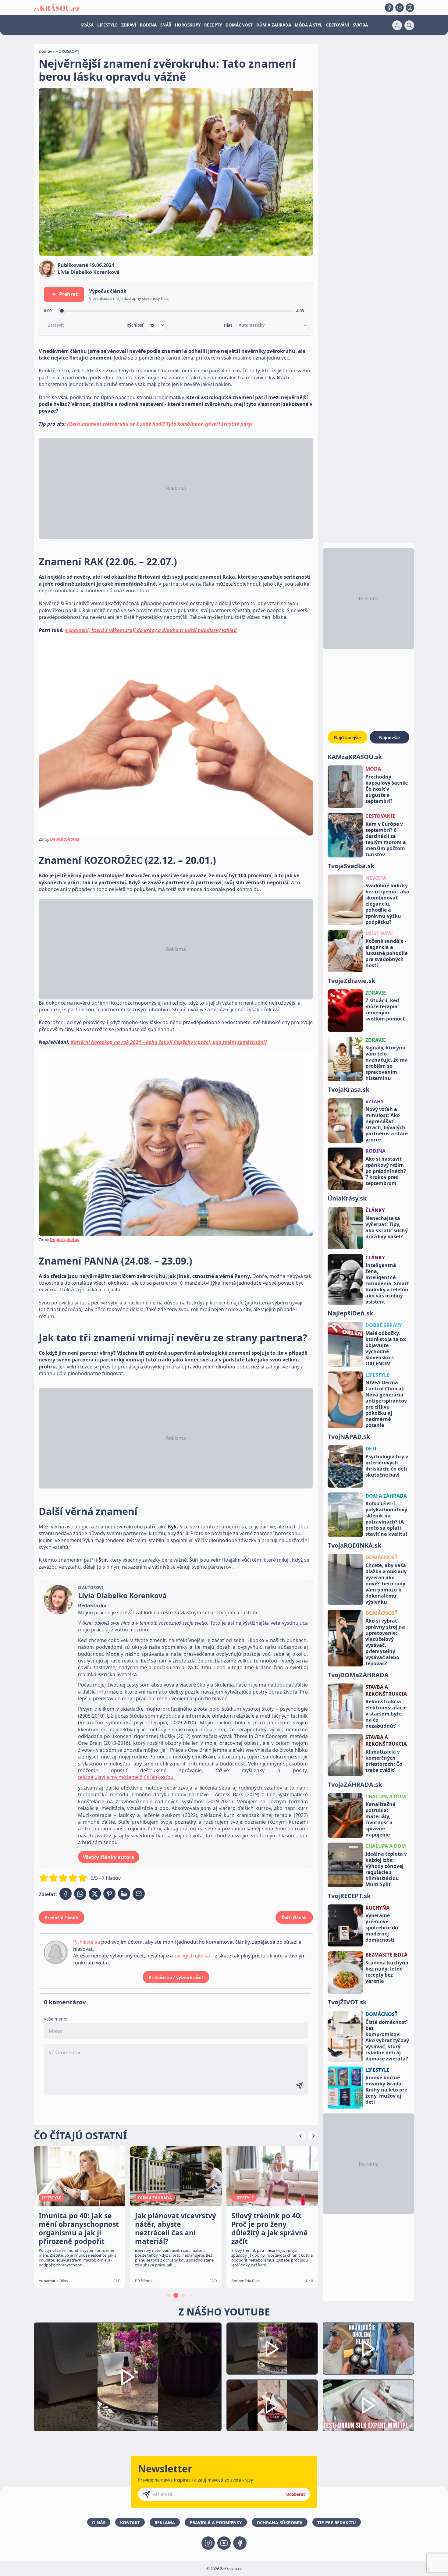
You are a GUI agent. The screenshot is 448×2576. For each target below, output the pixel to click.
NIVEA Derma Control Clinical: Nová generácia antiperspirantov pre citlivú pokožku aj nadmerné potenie (386, 1404)
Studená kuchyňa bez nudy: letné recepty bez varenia (387, 1972)
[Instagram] (410, 8)
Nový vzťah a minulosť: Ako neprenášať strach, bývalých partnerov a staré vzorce (387, 1124)
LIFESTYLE (107, 25)
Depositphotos (64, 839)
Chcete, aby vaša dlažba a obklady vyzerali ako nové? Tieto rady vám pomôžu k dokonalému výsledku (386, 1584)
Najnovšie (389, 738)
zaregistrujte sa (192, 1956)
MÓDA (373, 769)
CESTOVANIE (380, 816)
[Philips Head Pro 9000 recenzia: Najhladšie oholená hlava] (368, 2349)
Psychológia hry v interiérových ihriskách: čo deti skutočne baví (387, 1466)
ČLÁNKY (375, 1210)
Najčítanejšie (347, 738)
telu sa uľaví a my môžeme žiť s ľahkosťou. (126, 1777)
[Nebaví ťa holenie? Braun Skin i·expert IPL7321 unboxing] (272, 2406)
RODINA (148, 25)
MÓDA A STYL (309, 25)
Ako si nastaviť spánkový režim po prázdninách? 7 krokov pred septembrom (386, 1171)
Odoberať (296, 2494)
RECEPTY (213, 25)
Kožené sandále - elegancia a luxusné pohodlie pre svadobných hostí (386, 953)
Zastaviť (56, 325)
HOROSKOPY (188, 25)
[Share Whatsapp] (80, 1894)
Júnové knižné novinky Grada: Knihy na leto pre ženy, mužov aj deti (386, 2090)
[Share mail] (139, 1894)
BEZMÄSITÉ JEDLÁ (386, 1955)
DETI (371, 1449)
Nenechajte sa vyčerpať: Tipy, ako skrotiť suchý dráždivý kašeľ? (387, 1227)
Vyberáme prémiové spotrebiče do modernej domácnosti (382, 1928)
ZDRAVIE (376, 993)
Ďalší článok (294, 1918)
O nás (99, 2523)
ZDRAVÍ (129, 25)
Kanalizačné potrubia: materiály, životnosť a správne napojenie (380, 1819)
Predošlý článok (62, 1918)
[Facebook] (389, 8)
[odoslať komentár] (299, 2086)
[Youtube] (400, 8)
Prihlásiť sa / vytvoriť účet (176, 1977)
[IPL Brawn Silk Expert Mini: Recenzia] (368, 2406)
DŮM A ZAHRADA (274, 25)
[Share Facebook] (66, 1894)
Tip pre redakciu (337, 2523)
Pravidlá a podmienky (216, 2523)
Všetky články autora (109, 1857)
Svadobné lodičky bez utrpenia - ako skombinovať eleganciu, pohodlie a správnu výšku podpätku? (387, 904)
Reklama (165, 2523)
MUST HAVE (379, 933)
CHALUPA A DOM (386, 1797)
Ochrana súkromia (280, 2523)
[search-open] (409, 25)
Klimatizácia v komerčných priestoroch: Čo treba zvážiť (384, 1761)
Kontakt (130, 2523)
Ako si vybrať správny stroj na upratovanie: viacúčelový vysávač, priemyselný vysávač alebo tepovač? (385, 1642)
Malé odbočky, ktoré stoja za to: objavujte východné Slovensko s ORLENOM (386, 1348)
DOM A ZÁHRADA (386, 1496)
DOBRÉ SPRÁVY (384, 1325)
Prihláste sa (87, 1942)
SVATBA (360, 25)
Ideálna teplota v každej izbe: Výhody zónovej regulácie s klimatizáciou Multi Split (386, 1869)
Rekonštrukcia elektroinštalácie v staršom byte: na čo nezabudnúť (386, 1714)
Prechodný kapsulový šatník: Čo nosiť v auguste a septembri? (387, 789)
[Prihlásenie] (397, 25)
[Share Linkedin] (124, 1894)
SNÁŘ (166, 25)
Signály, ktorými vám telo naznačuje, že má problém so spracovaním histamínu (387, 1063)
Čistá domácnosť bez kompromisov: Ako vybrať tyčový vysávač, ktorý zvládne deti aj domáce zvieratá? (387, 2040)
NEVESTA (376, 878)
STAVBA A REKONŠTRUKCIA (386, 1690)
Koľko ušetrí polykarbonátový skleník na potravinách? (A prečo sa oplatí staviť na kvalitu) (386, 1519)
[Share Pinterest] (109, 1894)
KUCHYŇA (377, 1908)
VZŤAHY (375, 1102)
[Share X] (95, 1894)
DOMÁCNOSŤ (381, 1557)
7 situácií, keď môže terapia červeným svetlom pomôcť (385, 1009)
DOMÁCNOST (239, 25)
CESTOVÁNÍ (338, 25)
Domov (45, 51)
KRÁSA (87, 25)
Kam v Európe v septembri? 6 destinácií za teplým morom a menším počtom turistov (386, 839)
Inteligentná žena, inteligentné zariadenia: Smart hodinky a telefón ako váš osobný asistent (387, 1283)
